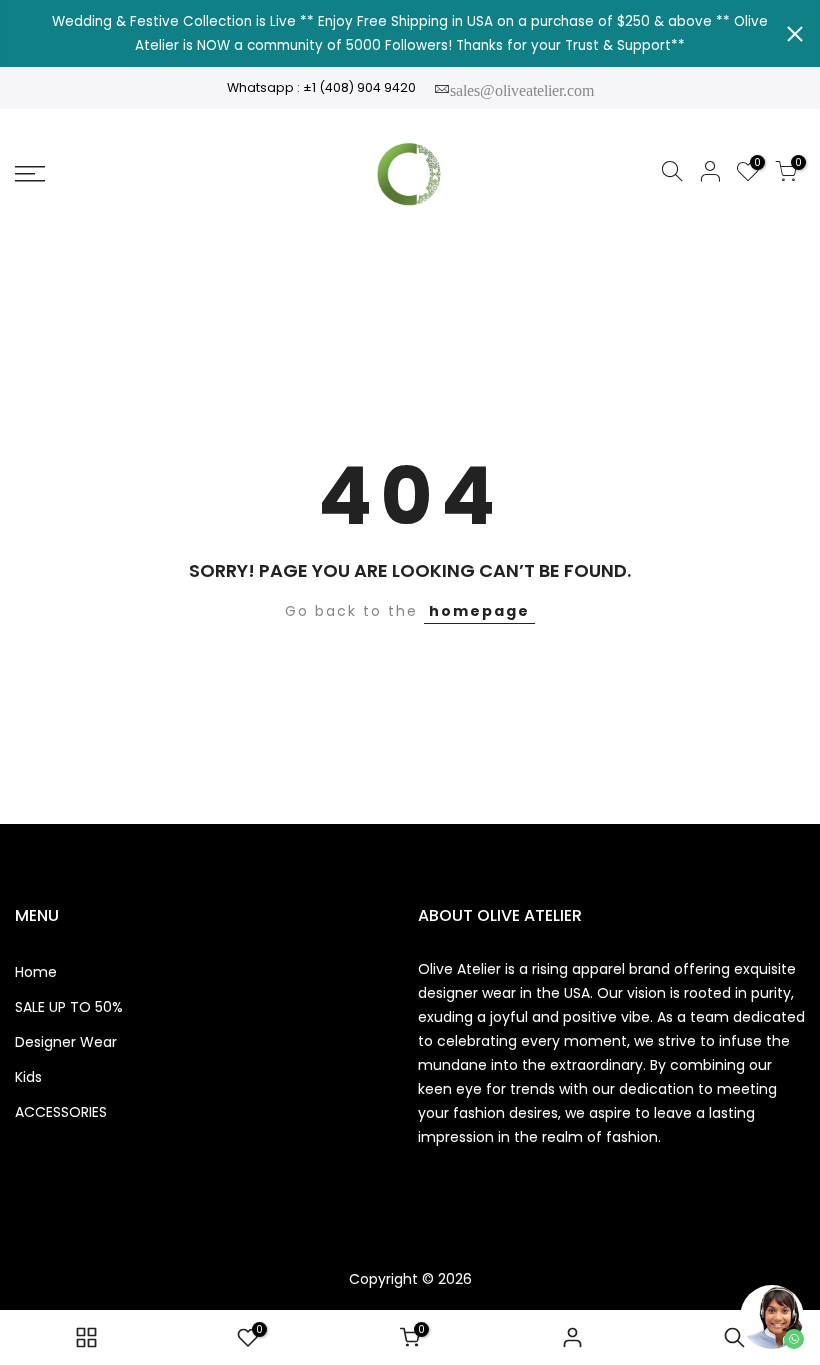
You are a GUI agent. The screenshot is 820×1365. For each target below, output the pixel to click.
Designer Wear (66, 1042)
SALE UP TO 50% (69, 1007)
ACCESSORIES (61, 1112)
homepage (479, 611)
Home (36, 972)
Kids (28, 1077)
